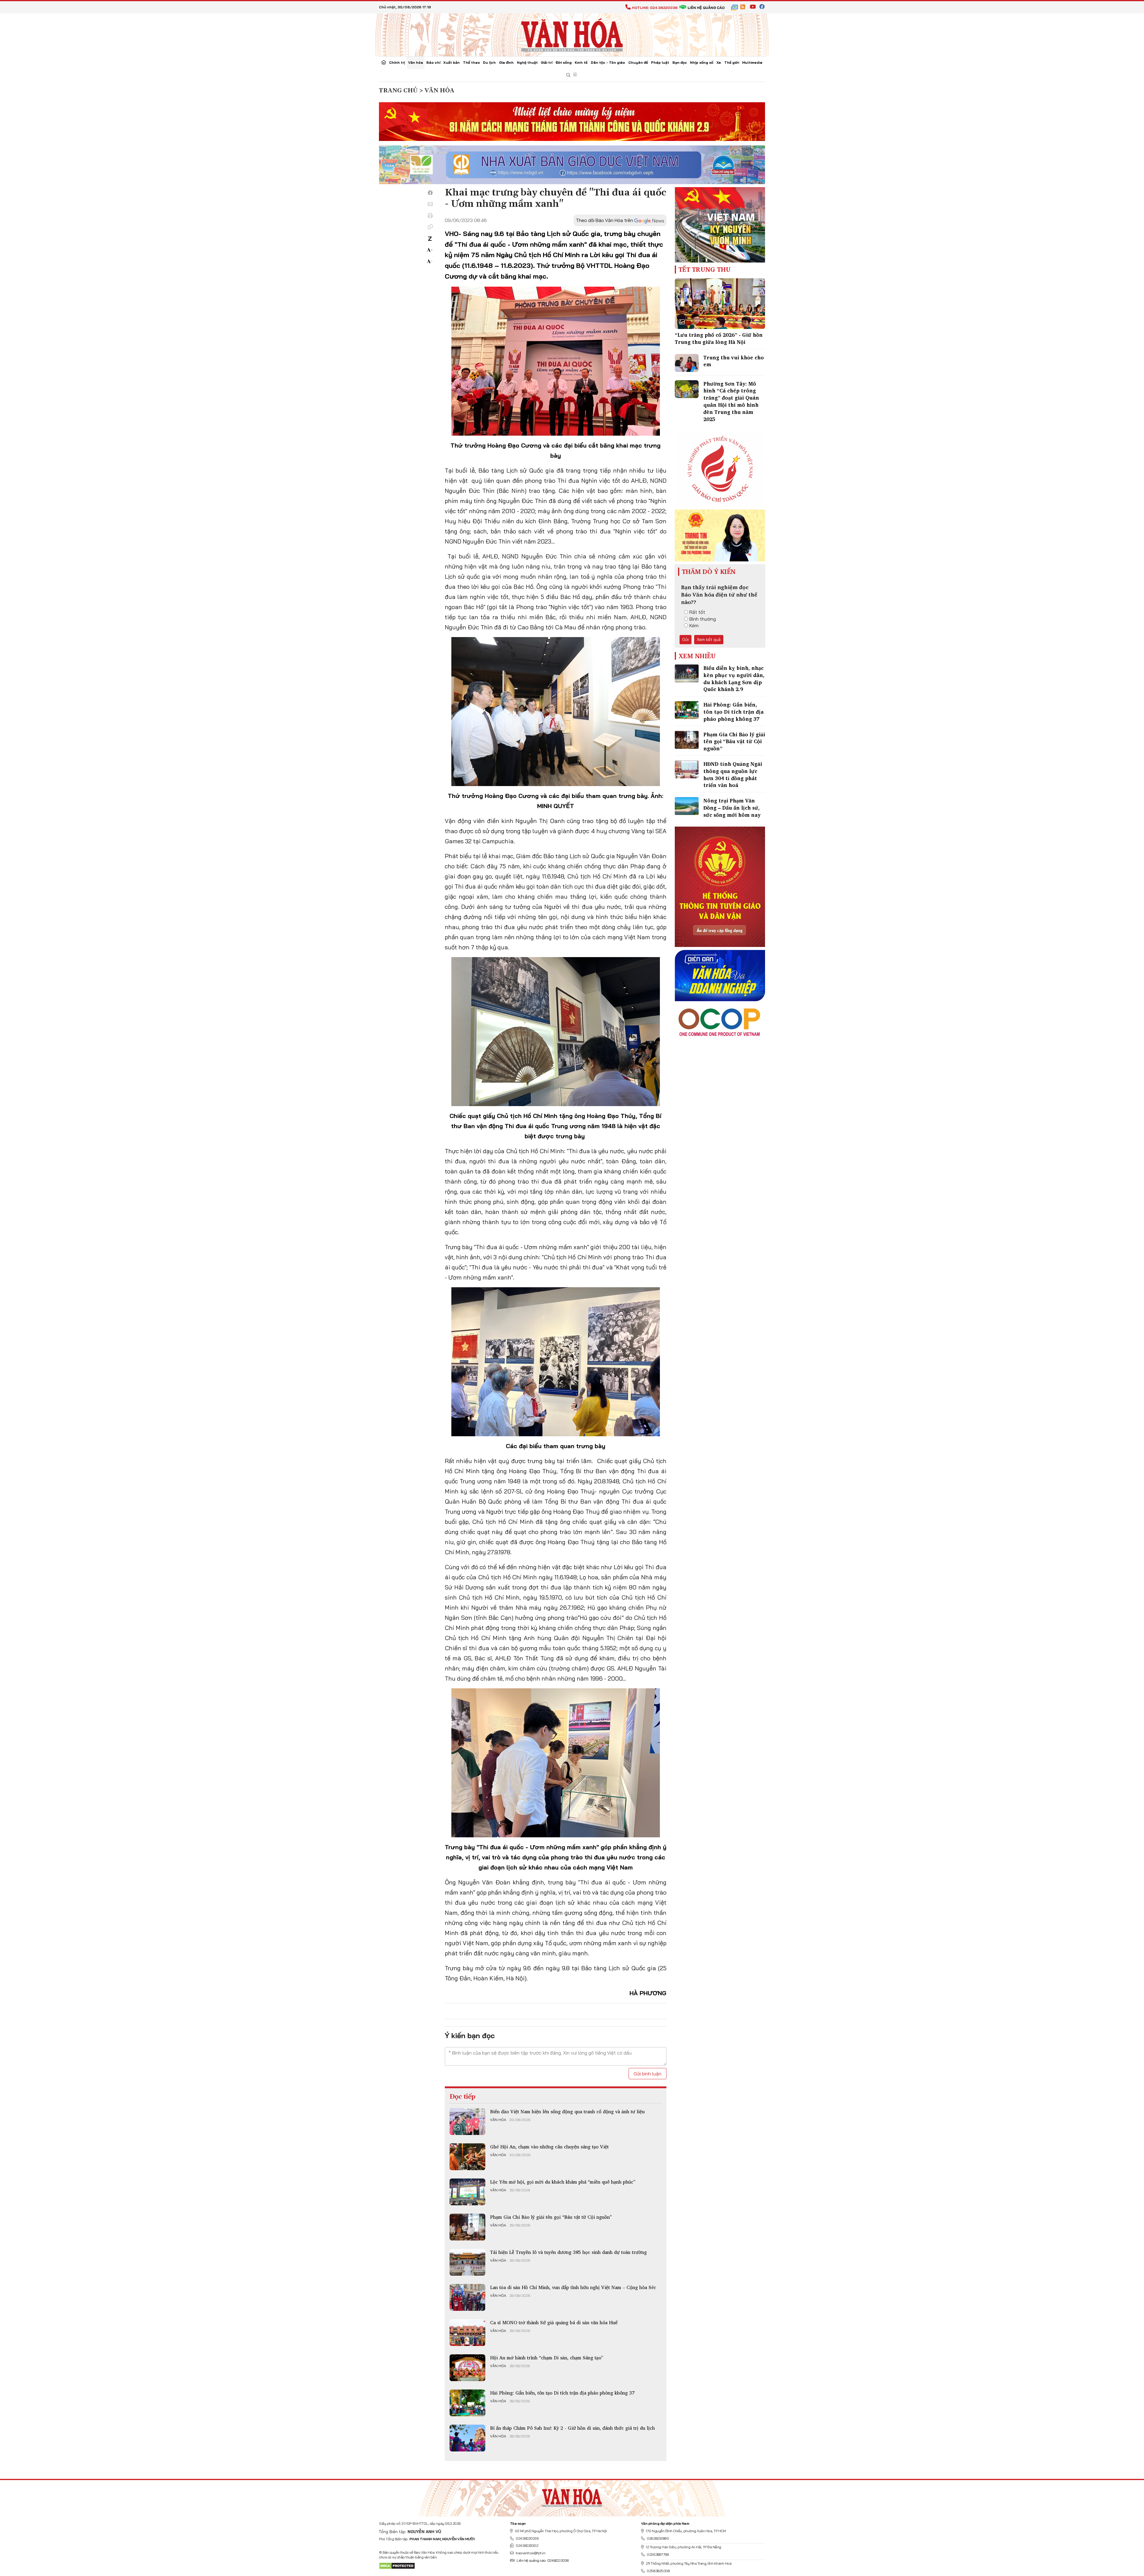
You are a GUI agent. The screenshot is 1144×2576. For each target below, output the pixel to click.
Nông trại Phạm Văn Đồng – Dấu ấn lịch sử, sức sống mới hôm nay (732, 808)
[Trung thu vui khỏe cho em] (687, 363)
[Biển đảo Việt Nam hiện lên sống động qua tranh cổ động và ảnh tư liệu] (467, 2122)
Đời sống (564, 62)
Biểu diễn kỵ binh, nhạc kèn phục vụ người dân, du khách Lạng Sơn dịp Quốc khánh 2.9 (734, 678)
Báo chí (433, 62)
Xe (719, 62)
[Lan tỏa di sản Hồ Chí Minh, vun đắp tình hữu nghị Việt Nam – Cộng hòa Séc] (467, 2297)
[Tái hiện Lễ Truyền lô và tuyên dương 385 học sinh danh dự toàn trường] (467, 2262)
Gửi (686, 639)
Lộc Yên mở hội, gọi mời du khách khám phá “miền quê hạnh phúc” (563, 2182)
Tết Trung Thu (705, 269)
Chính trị (397, 62)
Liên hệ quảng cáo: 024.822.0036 (543, 2560)
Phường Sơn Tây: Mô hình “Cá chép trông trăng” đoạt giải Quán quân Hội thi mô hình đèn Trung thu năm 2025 (731, 401)
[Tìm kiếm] (568, 75)
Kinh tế (581, 62)
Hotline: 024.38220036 (655, 8)
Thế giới (732, 62)
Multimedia (752, 62)
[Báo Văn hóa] (572, 34)
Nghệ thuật (527, 62)
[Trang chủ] (384, 63)
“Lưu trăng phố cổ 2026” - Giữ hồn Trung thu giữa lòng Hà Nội (719, 338)
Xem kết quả (709, 639)
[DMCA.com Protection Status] (397, 2565)
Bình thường (703, 619)
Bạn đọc (680, 62)
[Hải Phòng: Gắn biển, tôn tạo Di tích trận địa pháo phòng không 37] (467, 2403)
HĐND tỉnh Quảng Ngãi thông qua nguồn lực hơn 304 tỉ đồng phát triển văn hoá (733, 774)
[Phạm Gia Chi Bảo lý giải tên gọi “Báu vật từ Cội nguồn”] (467, 2227)
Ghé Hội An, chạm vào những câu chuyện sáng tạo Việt (549, 2147)
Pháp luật (660, 62)
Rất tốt (697, 612)
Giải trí (547, 62)
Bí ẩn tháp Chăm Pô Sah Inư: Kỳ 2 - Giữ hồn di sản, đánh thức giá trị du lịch (572, 2428)
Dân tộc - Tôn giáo (608, 62)
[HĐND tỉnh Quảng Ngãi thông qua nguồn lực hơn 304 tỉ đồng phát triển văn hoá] (687, 769)
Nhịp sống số (702, 62)
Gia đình (506, 62)
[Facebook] (430, 193)
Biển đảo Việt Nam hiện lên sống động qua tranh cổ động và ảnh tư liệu (567, 2111)
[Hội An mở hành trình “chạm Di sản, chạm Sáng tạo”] (467, 2368)
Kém (694, 625)
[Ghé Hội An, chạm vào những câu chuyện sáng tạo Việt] (467, 2157)
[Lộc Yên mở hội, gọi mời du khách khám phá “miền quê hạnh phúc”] (467, 2192)
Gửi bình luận (648, 2074)
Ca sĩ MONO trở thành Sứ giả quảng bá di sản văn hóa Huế (554, 2322)
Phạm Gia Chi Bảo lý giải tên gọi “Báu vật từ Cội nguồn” (551, 2217)
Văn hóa (416, 62)
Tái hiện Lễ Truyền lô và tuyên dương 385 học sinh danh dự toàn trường (568, 2252)
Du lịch (489, 62)
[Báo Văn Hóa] (572, 2496)
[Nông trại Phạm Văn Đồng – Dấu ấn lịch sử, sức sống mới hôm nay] (687, 806)
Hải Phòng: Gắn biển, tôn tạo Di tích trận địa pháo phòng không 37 (562, 2393)
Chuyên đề (638, 62)
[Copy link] (430, 227)
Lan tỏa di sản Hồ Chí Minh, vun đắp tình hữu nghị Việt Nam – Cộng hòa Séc (573, 2287)
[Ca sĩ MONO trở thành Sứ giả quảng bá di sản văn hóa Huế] (467, 2333)
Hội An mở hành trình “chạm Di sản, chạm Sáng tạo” (547, 2358)
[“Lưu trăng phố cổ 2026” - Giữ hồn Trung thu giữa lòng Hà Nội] (720, 304)
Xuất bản (451, 62)
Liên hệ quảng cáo (706, 8)
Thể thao (471, 62)
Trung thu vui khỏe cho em (734, 361)
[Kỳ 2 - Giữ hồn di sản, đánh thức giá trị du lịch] (467, 2438)
